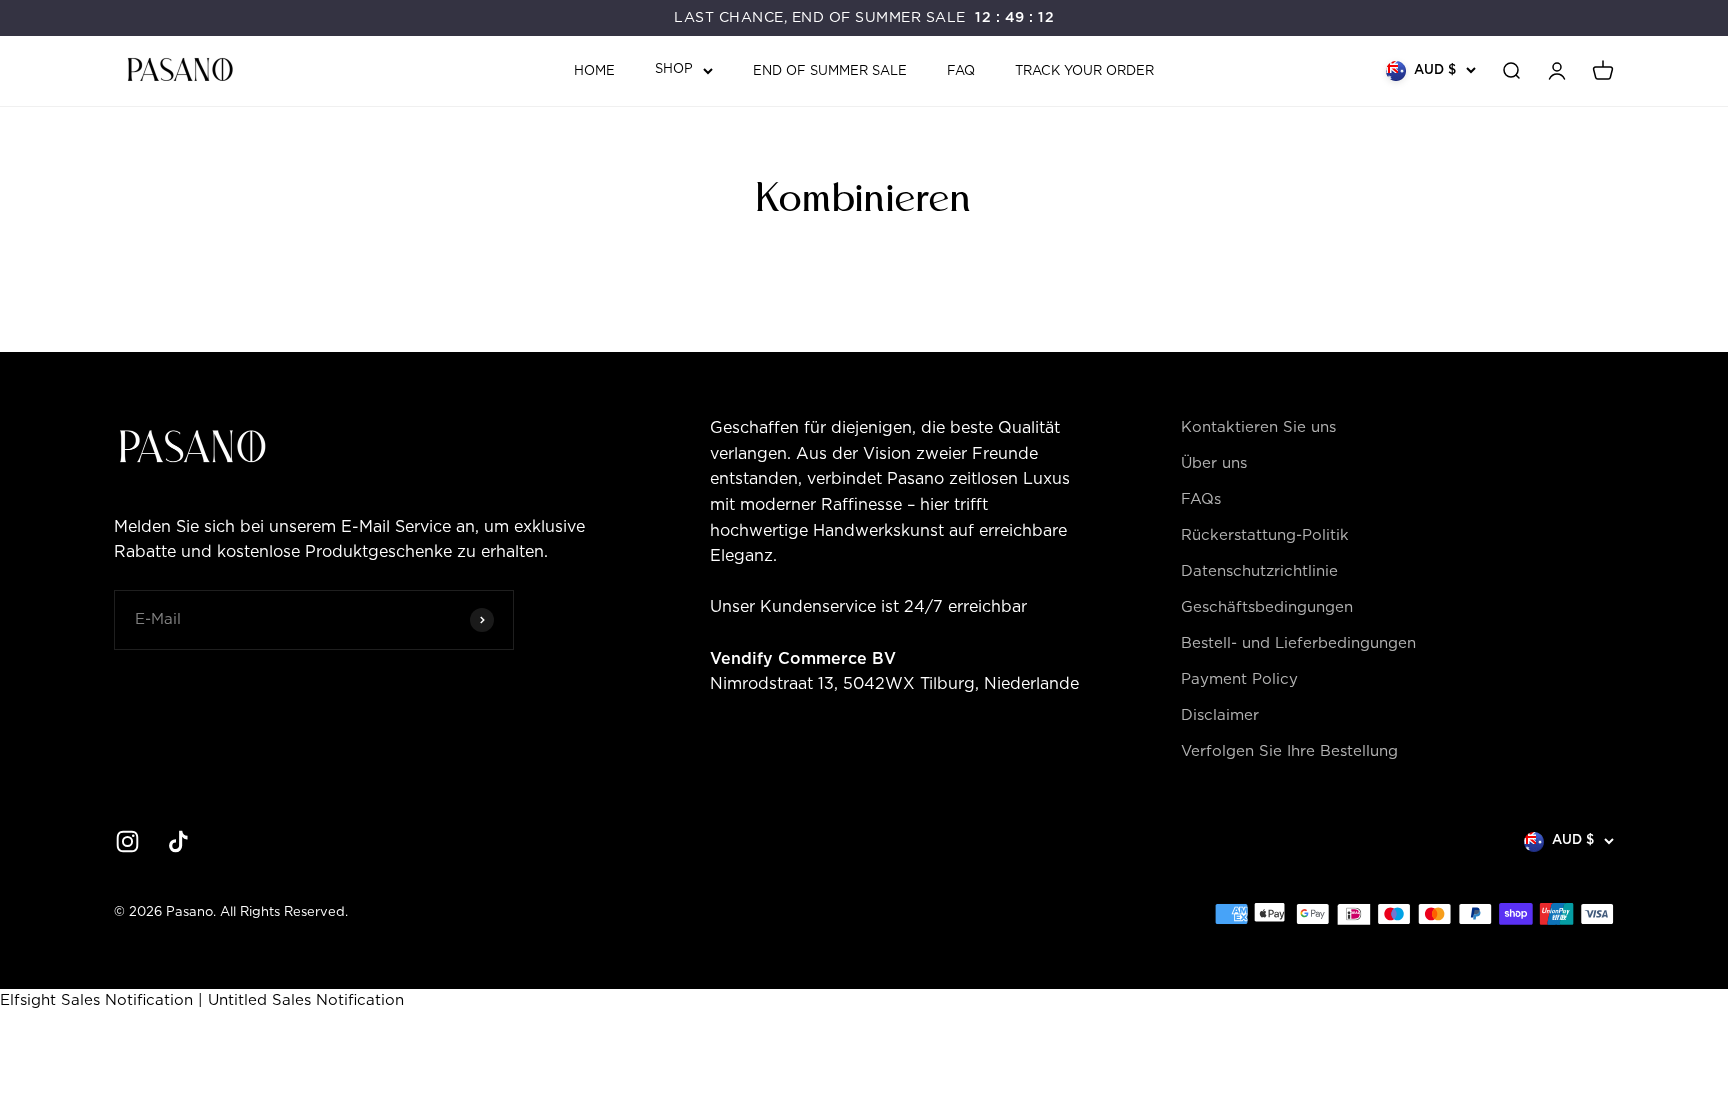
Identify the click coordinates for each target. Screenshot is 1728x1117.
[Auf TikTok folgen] (178, 841)
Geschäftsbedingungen (1267, 607)
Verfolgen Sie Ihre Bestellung (1289, 751)
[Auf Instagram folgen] (127, 841)
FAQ (961, 71)
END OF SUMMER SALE (830, 71)
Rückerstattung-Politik (1265, 535)
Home (594, 71)
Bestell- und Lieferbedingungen (1298, 643)
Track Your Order (1084, 71)
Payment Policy (1239, 679)
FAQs (1201, 499)
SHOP (674, 69)
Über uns (1214, 463)
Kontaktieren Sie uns (1258, 427)
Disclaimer (1220, 715)
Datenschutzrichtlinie (1259, 571)
